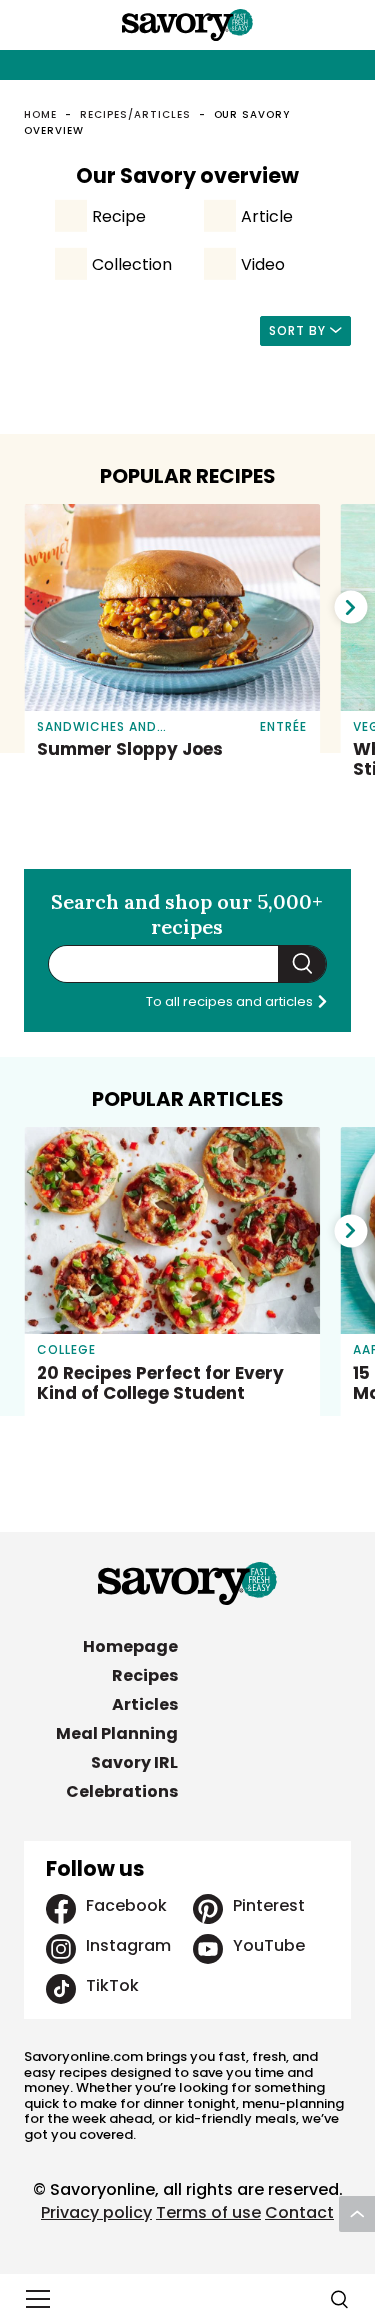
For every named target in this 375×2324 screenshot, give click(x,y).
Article (267, 216)
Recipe (119, 216)
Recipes (145, 1675)
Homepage (130, 1646)
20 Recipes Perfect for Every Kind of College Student (160, 1383)
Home (40, 114)
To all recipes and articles (231, 1001)
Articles (145, 1704)
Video (263, 264)
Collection (132, 264)
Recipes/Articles (135, 114)
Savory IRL (134, 1762)
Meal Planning (117, 1733)
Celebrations (122, 1791)
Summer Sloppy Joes (130, 749)
